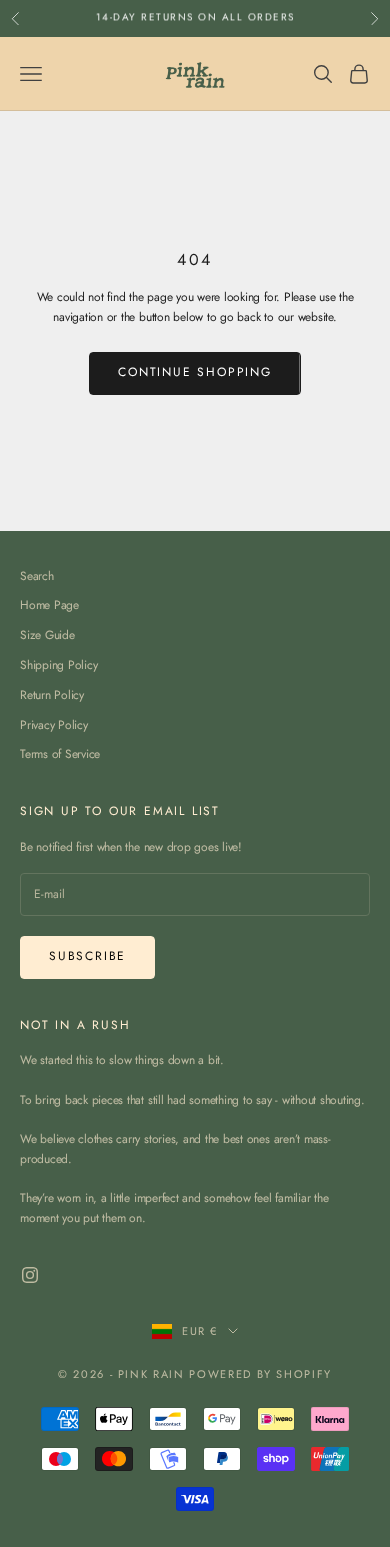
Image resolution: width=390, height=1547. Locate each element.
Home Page (49, 605)
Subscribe (87, 956)
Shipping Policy (58, 665)
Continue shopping (195, 372)
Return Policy (52, 695)
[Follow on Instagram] (30, 1275)
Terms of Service (60, 754)
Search (37, 576)
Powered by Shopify (260, 1374)
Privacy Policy (54, 725)
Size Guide (47, 635)
